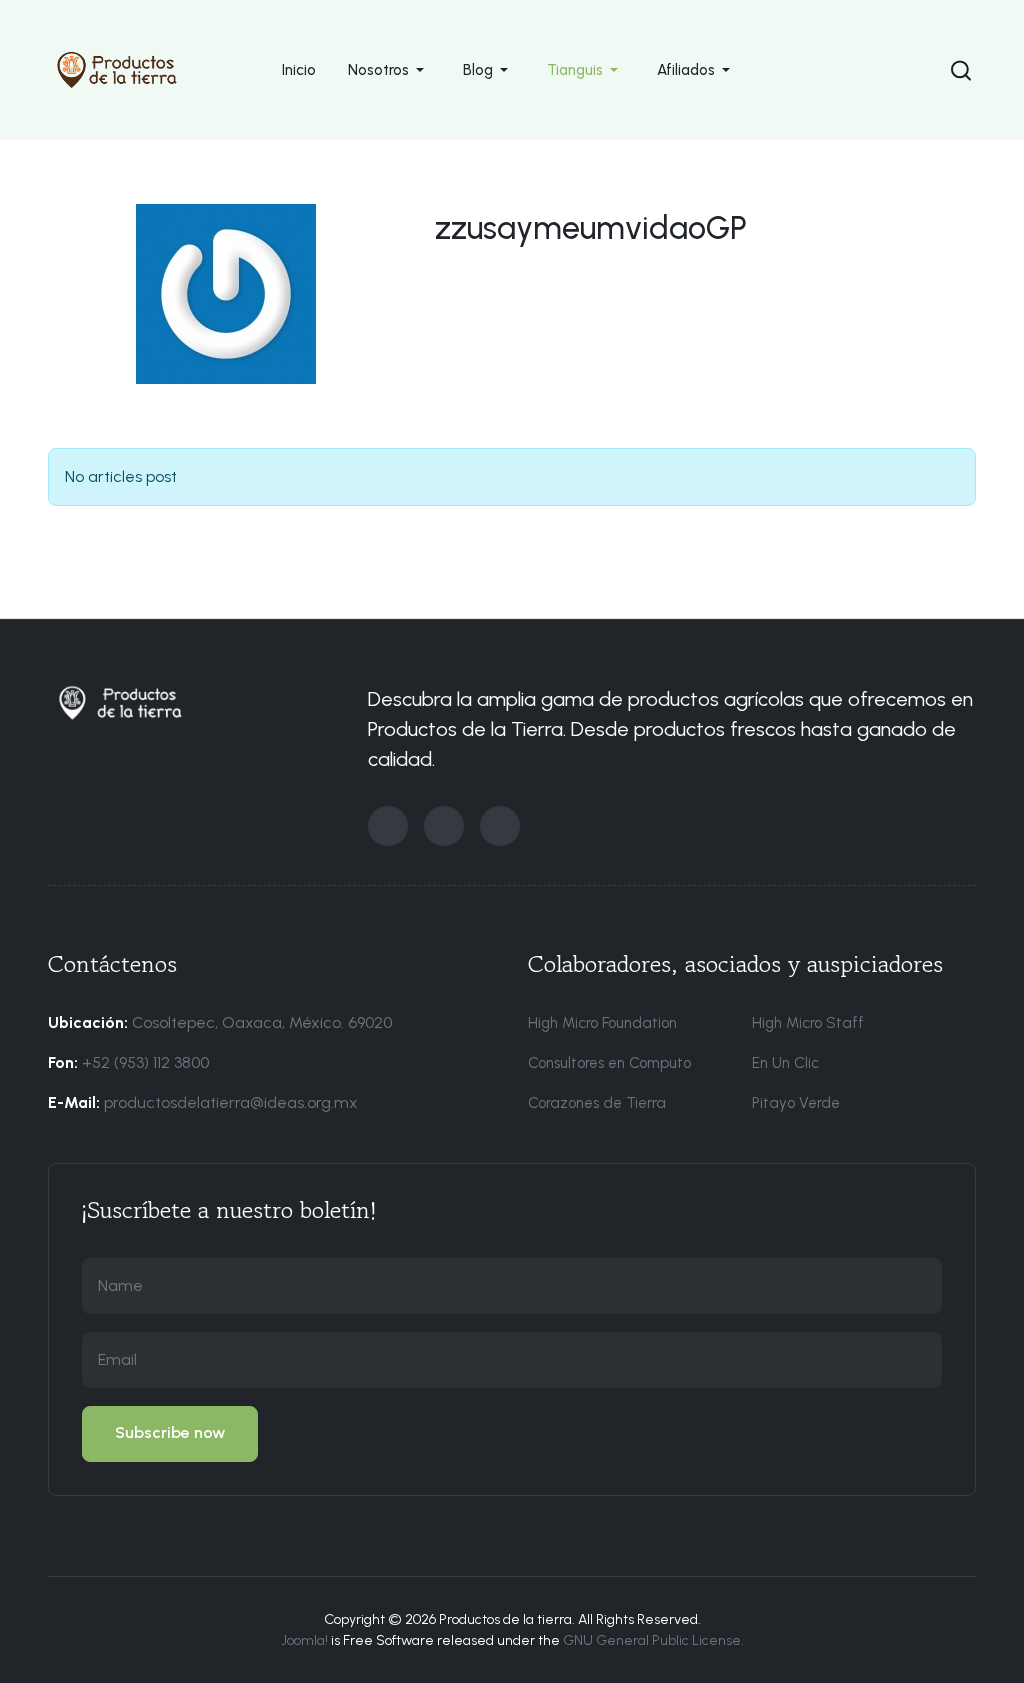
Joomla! (304, 1640)
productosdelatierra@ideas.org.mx (231, 1102)
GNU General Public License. (653, 1640)
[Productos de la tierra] (117, 68)
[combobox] (959, 70)
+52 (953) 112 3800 (145, 1062)
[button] (389, 70)
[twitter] (444, 826)
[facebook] (388, 826)
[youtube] (500, 826)
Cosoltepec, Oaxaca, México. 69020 (262, 1022)
